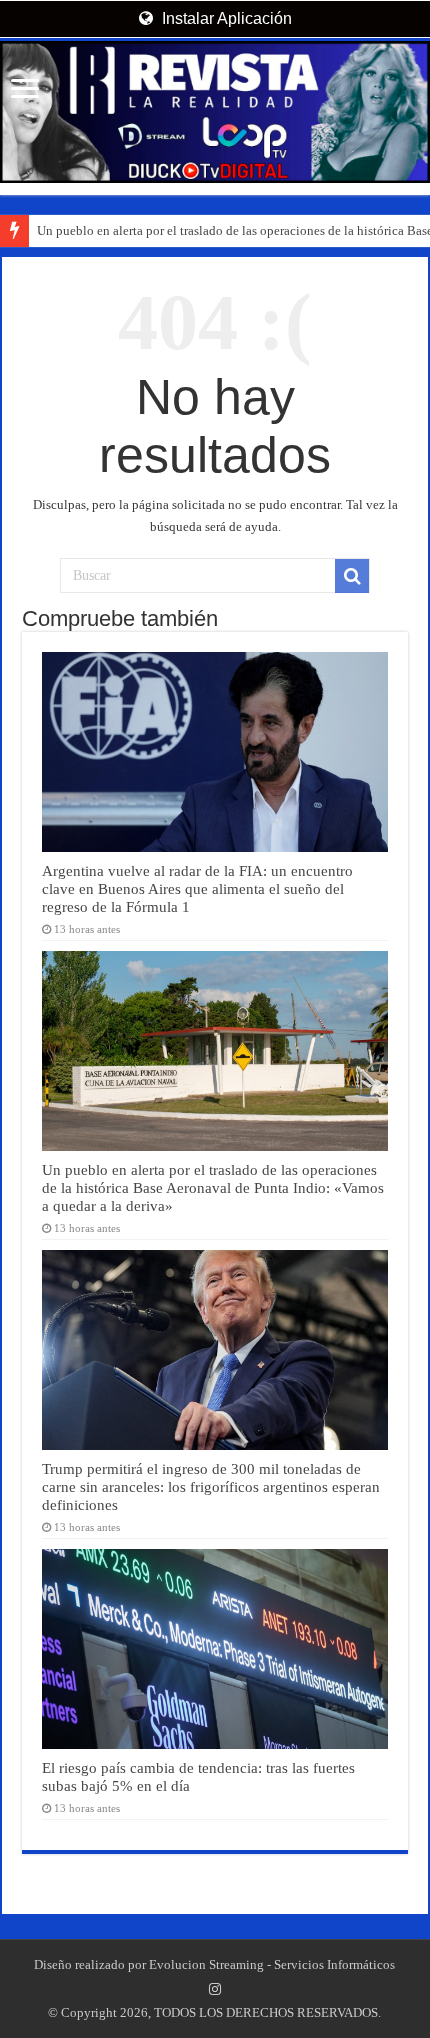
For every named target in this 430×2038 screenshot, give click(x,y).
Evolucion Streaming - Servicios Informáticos (272, 1964)
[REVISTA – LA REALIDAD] (215, 112)
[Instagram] (215, 1989)
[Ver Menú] (25, 90)
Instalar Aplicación (225, 18)
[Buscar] (352, 576)
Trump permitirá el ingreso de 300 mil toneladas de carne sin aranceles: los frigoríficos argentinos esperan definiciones (211, 1486)
